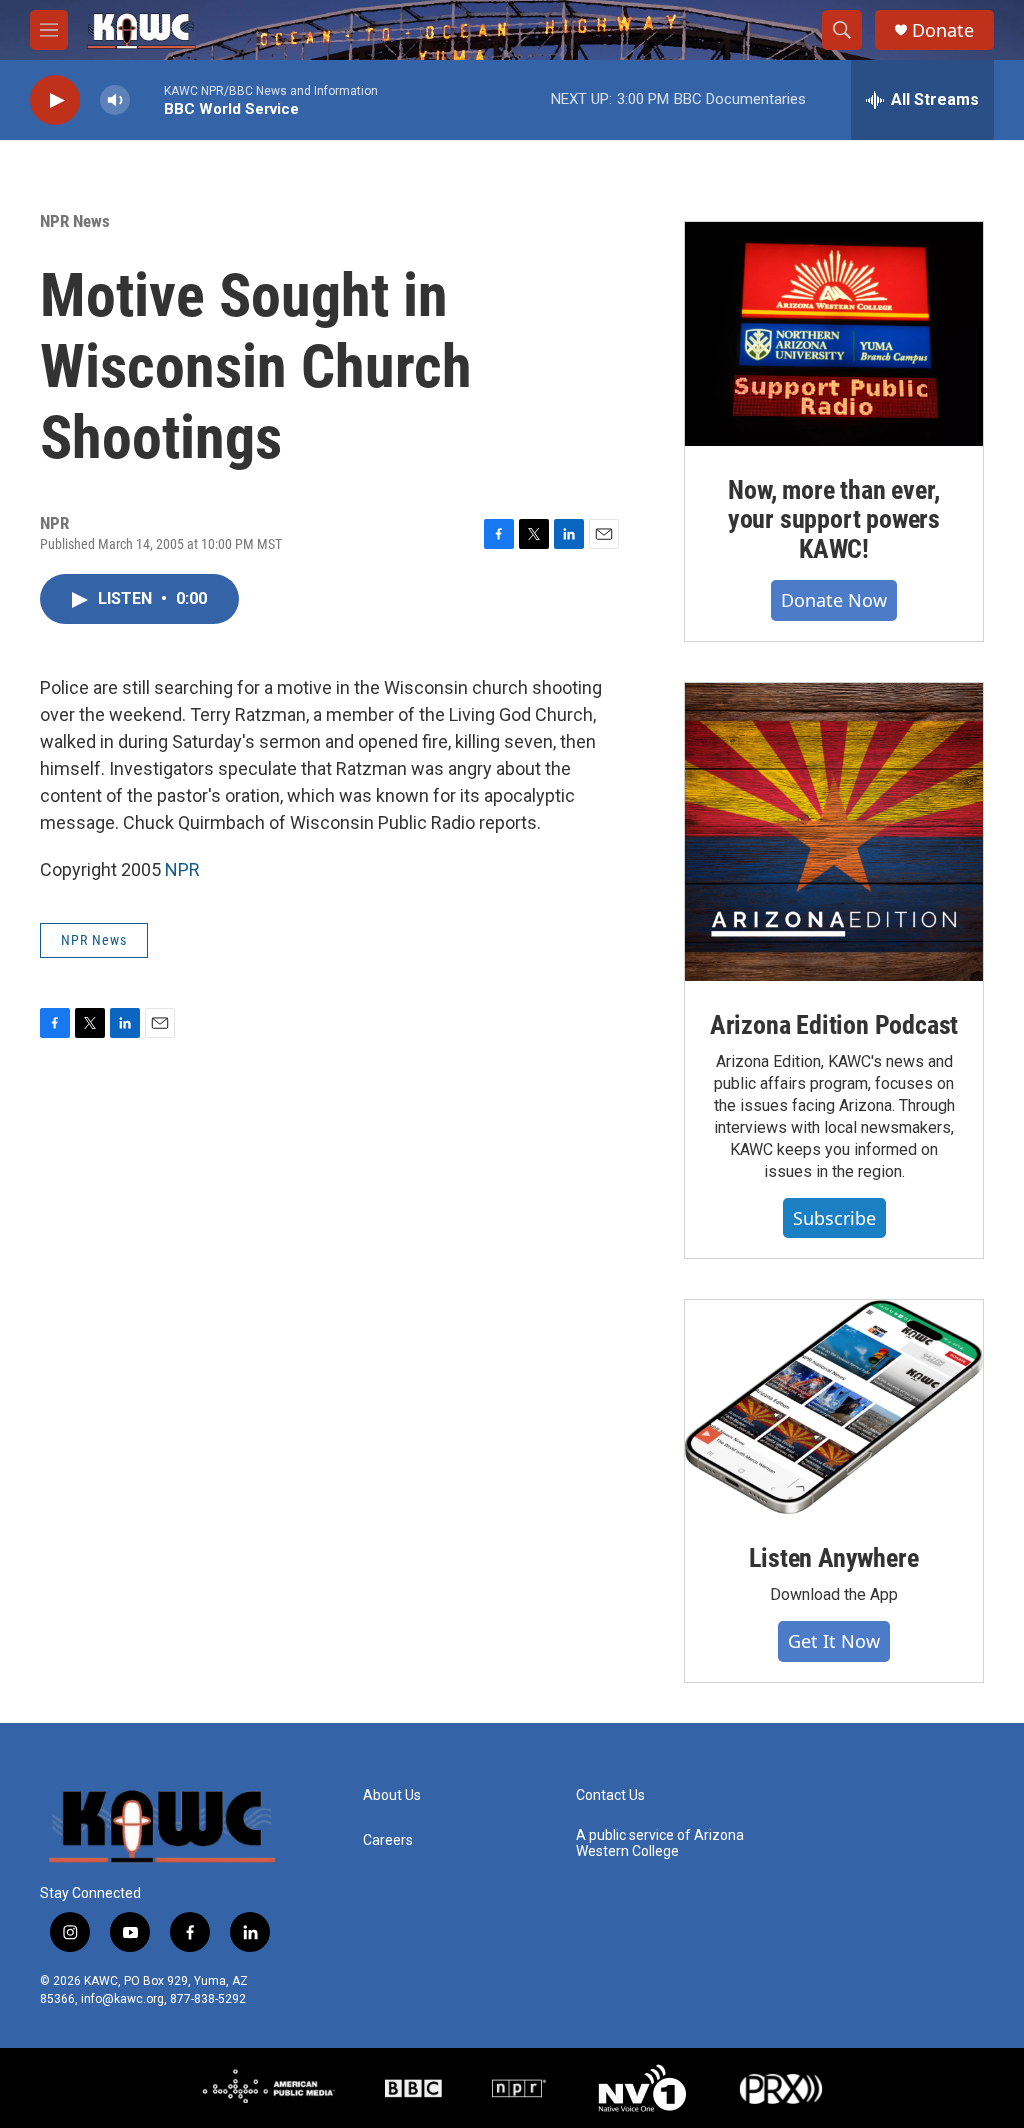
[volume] (115, 100)
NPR (182, 869)
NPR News (75, 221)
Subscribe (834, 1218)
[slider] (147, 99)
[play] (55, 100)
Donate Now (834, 600)
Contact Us (610, 1795)
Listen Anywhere (833, 1558)
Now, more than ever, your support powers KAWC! (834, 520)
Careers (388, 1840)
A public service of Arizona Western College (660, 1843)
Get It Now (834, 1641)
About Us (392, 1795)
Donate (943, 30)
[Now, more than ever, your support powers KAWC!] (834, 334)
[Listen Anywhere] (834, 1407)
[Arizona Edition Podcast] (834, 832)
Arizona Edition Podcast (834, 1025)
